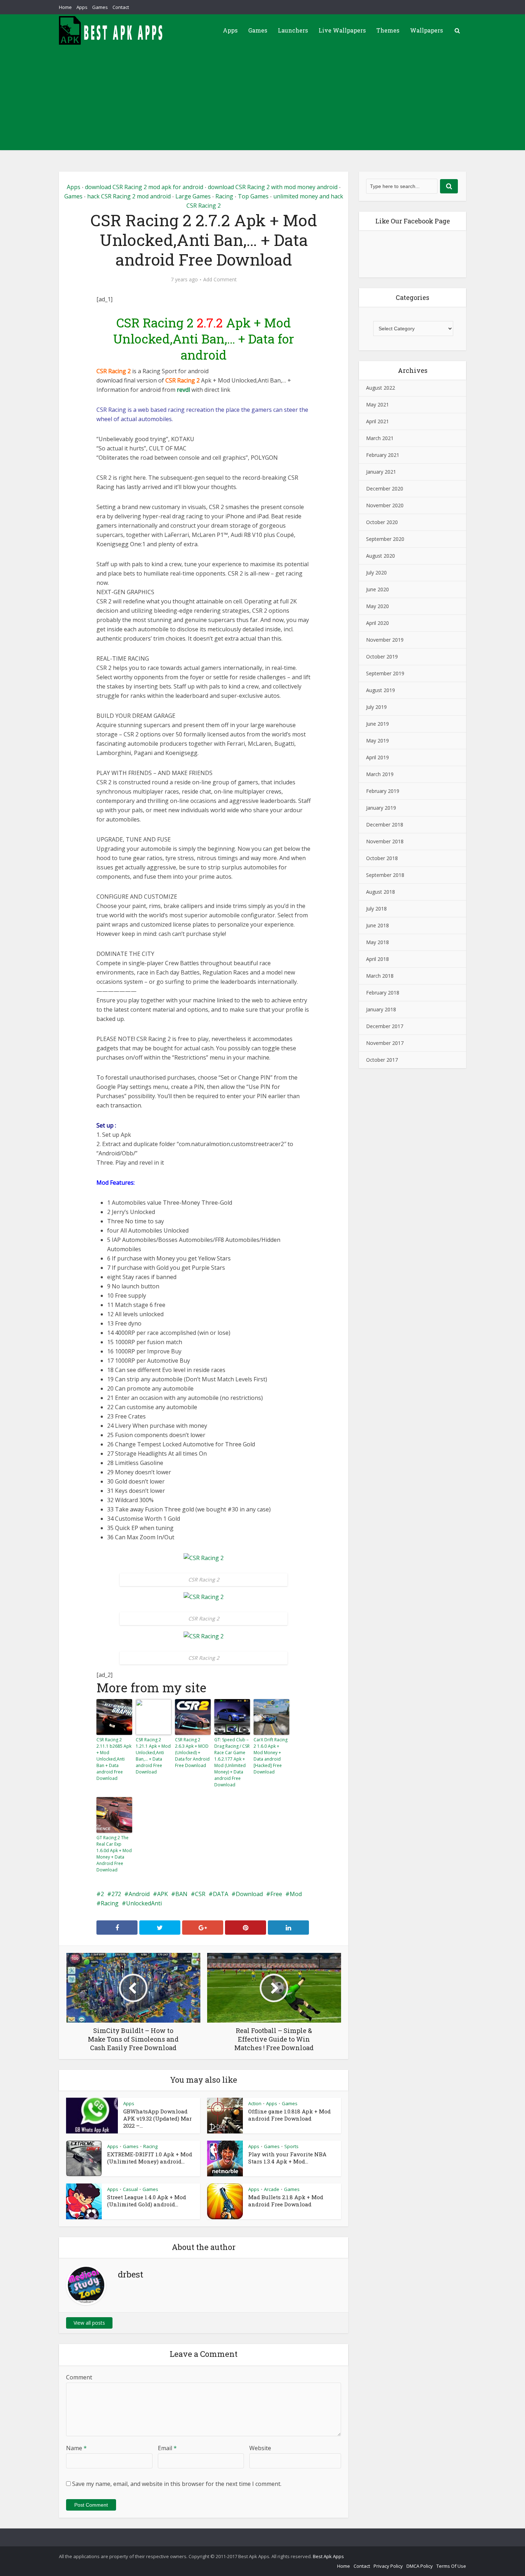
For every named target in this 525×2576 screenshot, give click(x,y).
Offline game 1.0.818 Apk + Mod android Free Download (289, 2115)
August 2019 (381, 690)
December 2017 (385, 1026)
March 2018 (380, 976)
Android (139, 1894)
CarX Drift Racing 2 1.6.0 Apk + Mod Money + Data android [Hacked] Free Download (271, 1756)
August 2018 (381, 892)
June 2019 (377, 724)
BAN (181, 1894)
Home (65, 7)
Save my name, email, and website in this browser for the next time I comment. (177, 2484)
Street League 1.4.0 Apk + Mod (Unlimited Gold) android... (147, 2201)
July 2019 (376, 707)
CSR (200, 1894)
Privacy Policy (388, 2566)
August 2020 (381, 556)
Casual (130, 2189)
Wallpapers (426, 30)
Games (100, 7)
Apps (82, 7)
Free (276, 1894)
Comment (79, 2377)
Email (167, 2448)
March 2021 (380, 438)
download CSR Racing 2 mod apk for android (144, 187)
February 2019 (383, 791)
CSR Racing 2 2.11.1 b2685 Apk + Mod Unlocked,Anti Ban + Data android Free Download (114, 1759)
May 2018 (377, 942)
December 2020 (385, 488)
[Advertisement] (262, 100)
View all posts (89, 2323)
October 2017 (382, 1060)
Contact (121, 7)
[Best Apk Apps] (112, 30)
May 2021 (377, 404)
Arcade (272, 2189)
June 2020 (377, 589)
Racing (224, 196)
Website (260, 2448)
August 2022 (381, 388)
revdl (183, 390)
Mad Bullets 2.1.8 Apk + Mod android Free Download (286, 2201)
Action (255, 2103)
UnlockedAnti (144, 1903)
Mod (296, 1894)
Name (76, 2448)
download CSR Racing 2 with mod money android (273, 187)
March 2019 (380, 774)
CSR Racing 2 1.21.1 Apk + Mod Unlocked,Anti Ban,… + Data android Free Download (153, 1756)
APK (162, 1894)
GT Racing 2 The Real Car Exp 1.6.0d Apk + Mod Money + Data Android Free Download (114, 1854)
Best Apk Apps (328, 2556)
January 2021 (381, 472)
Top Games (253, 196)
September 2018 (385, 875)
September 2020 (385, 539)
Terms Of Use (451, 2566)
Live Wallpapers (342, 30)
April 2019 (377, 757)
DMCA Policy (420, 2566)
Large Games (193, 196)
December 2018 (385, 825)
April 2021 (377, 421)
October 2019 (382, 657)
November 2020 (385, 505)
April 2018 (377, 959)
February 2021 (383, 455)
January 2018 (381, 1009)
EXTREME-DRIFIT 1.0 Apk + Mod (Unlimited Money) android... (150, 2158)
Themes (388, 30)
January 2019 (381, 808)
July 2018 (376, 909)
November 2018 (385, 841)
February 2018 (383, 993)
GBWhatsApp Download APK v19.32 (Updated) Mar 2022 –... (157, 2118)
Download (249, 1894)
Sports (291, 2146)
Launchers (293, 30)
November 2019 (385, 640)
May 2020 (377, 606)
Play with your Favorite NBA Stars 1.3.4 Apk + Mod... (287, 2158)
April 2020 (377, 623)
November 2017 (385, 1043)
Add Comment (220, 280)
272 (116, 1894)
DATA (221, 1894)
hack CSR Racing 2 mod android (129, 196)
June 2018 (377, 925)
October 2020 (382, 522)
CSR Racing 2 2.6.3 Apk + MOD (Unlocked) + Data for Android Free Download (192, 1753)
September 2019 (385, 673)
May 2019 (377, 741)
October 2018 (382, 858)
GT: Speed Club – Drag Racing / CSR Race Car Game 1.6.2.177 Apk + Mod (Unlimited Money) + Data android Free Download (232, 1762)
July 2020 (376, 573)
